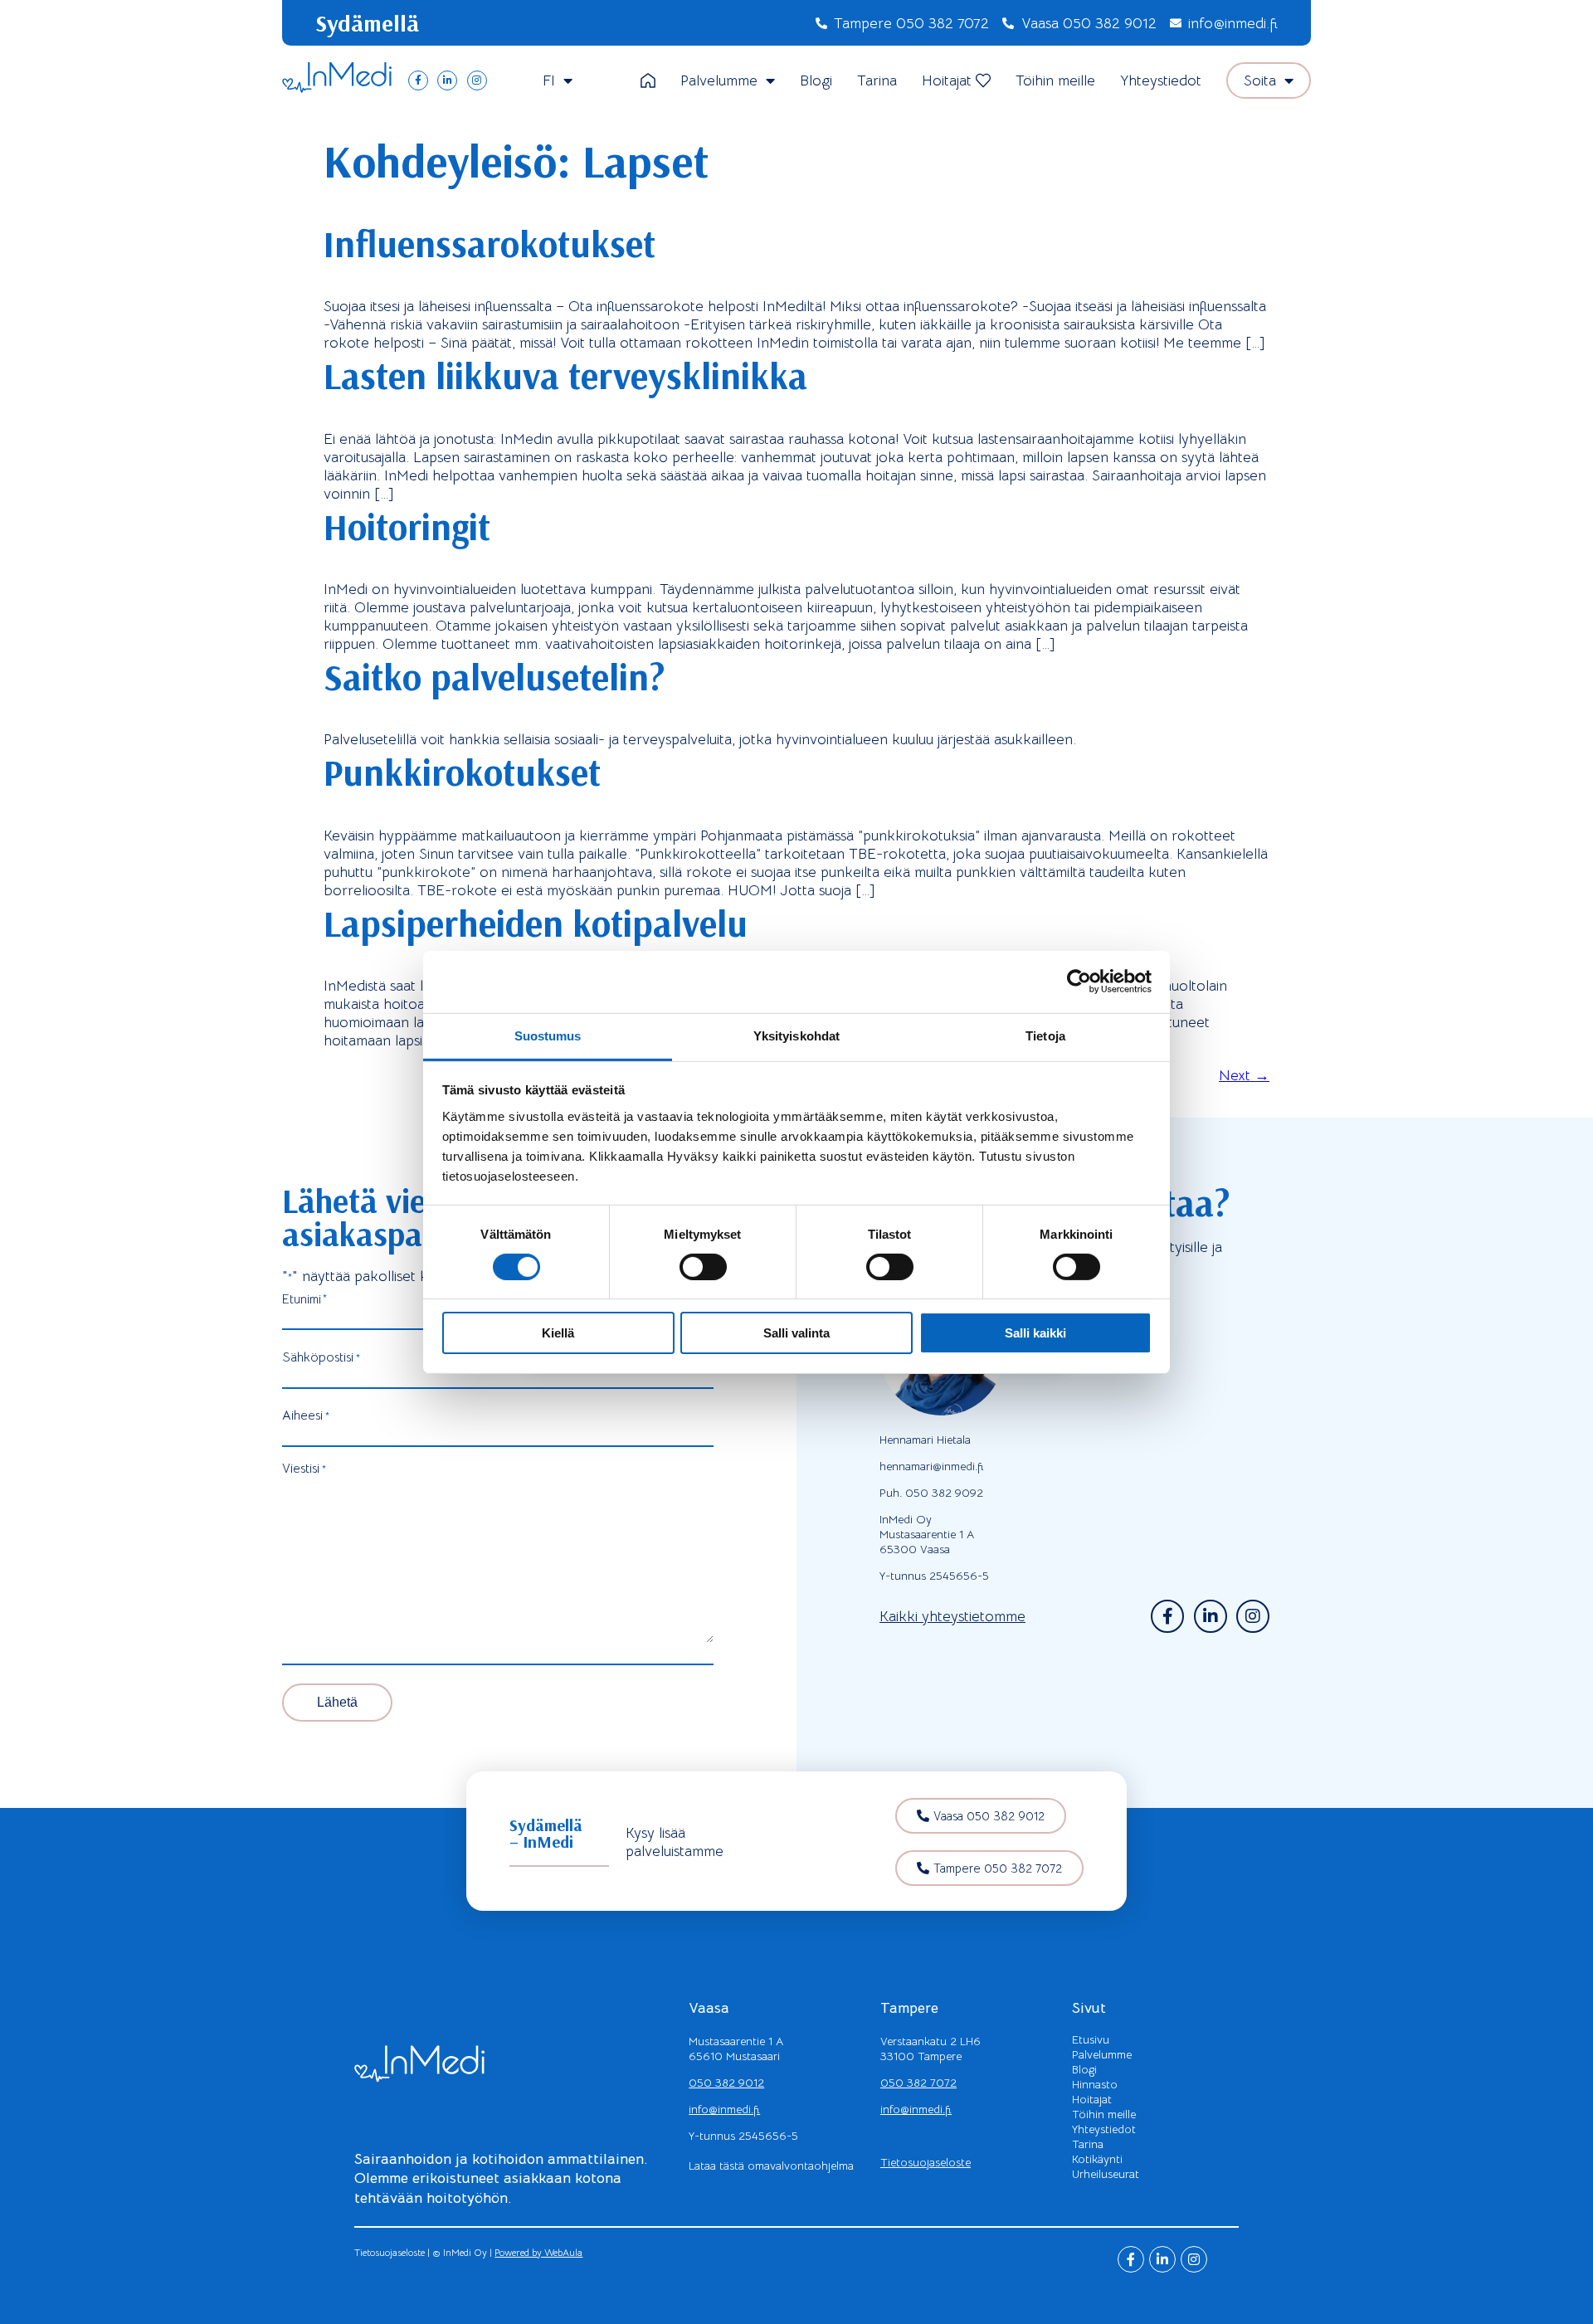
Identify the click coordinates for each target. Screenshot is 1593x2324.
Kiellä (558, 1333)
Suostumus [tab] (548, 1035)
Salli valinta (796, 1333)
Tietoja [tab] (1045, 1035)
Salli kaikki (1035, 1333)
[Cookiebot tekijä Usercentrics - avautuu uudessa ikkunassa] (1079, 982)
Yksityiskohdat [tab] (796, 1035)
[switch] (703, 1267)
